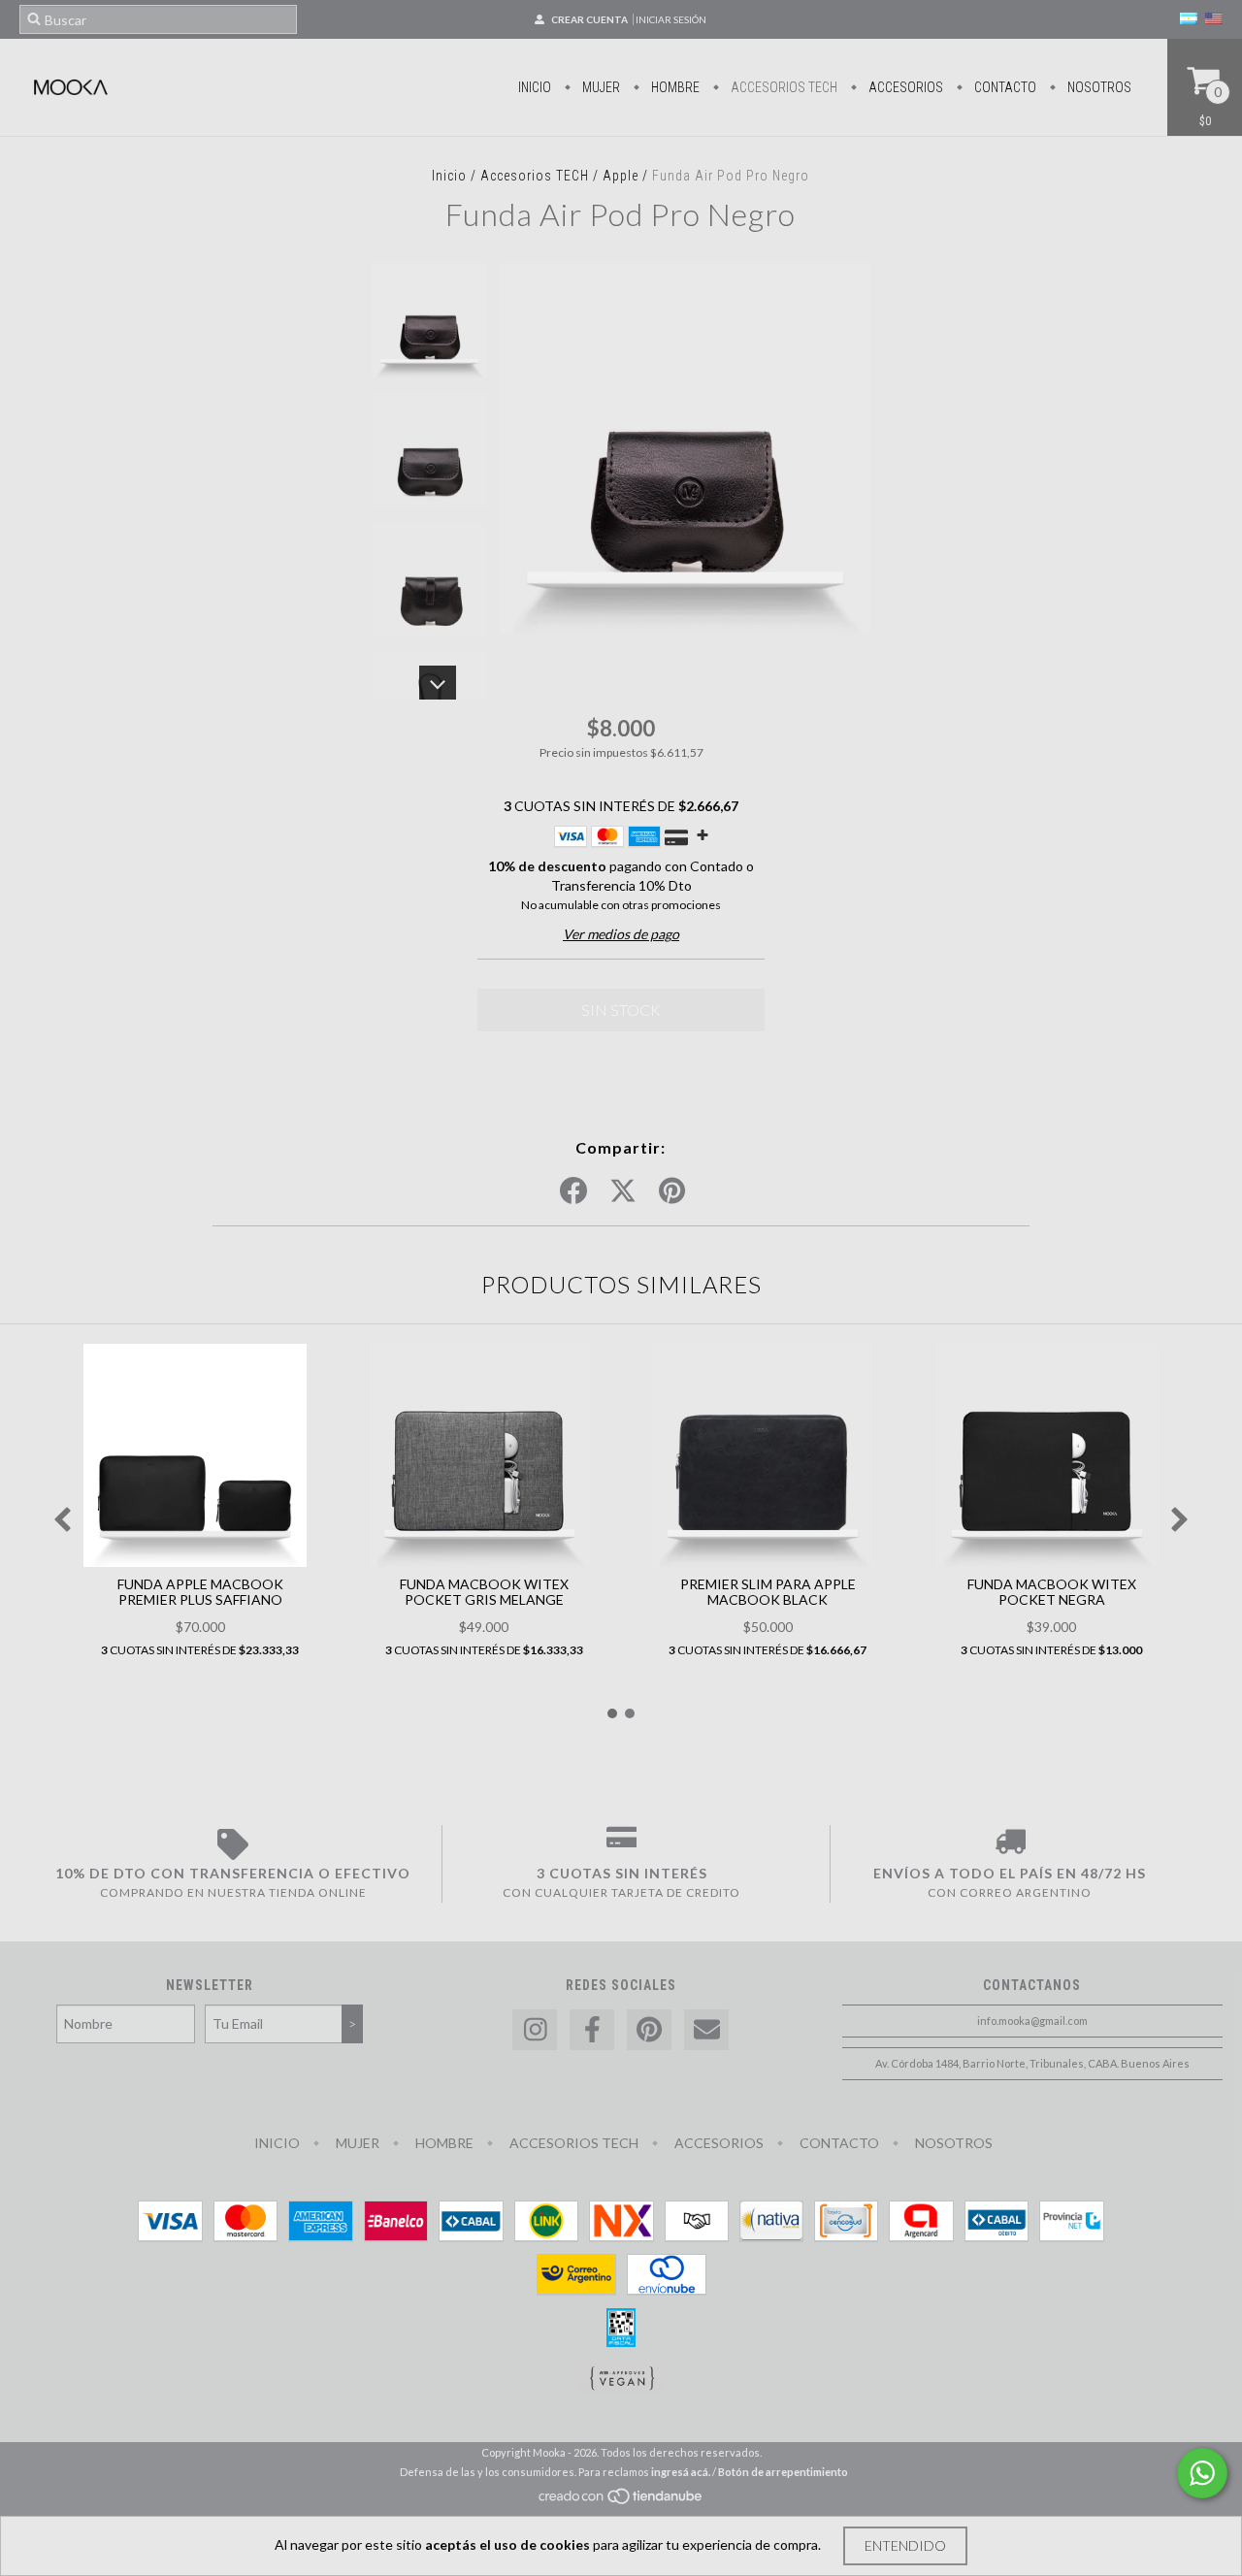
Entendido (905, 2545)
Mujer (600, 87)
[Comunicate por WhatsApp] (1202, 2473)
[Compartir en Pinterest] (672, 1191)
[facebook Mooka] (592, 2030)
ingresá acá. (681, 2472)
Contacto (1004, 87)
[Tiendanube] (621, 2501)
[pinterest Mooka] (649, 2030)
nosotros (1098, 87)
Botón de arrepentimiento (783, 2472)
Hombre (674, 87)
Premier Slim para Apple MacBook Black (768, 1592)
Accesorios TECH (783, 87)
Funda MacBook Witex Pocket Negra (1052, 1592)
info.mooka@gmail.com (1032, 2021)
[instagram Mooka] (535, 2030)
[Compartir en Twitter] (623, 1191)
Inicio (535, 87)
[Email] (706, 2030)
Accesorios (904, 87)
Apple (621, 176)
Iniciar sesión (671, 19)
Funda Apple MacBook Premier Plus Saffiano (200, 1592)
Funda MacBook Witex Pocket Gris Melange (484, 1592)
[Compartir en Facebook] (573, 1191)
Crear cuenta (589, 19)
